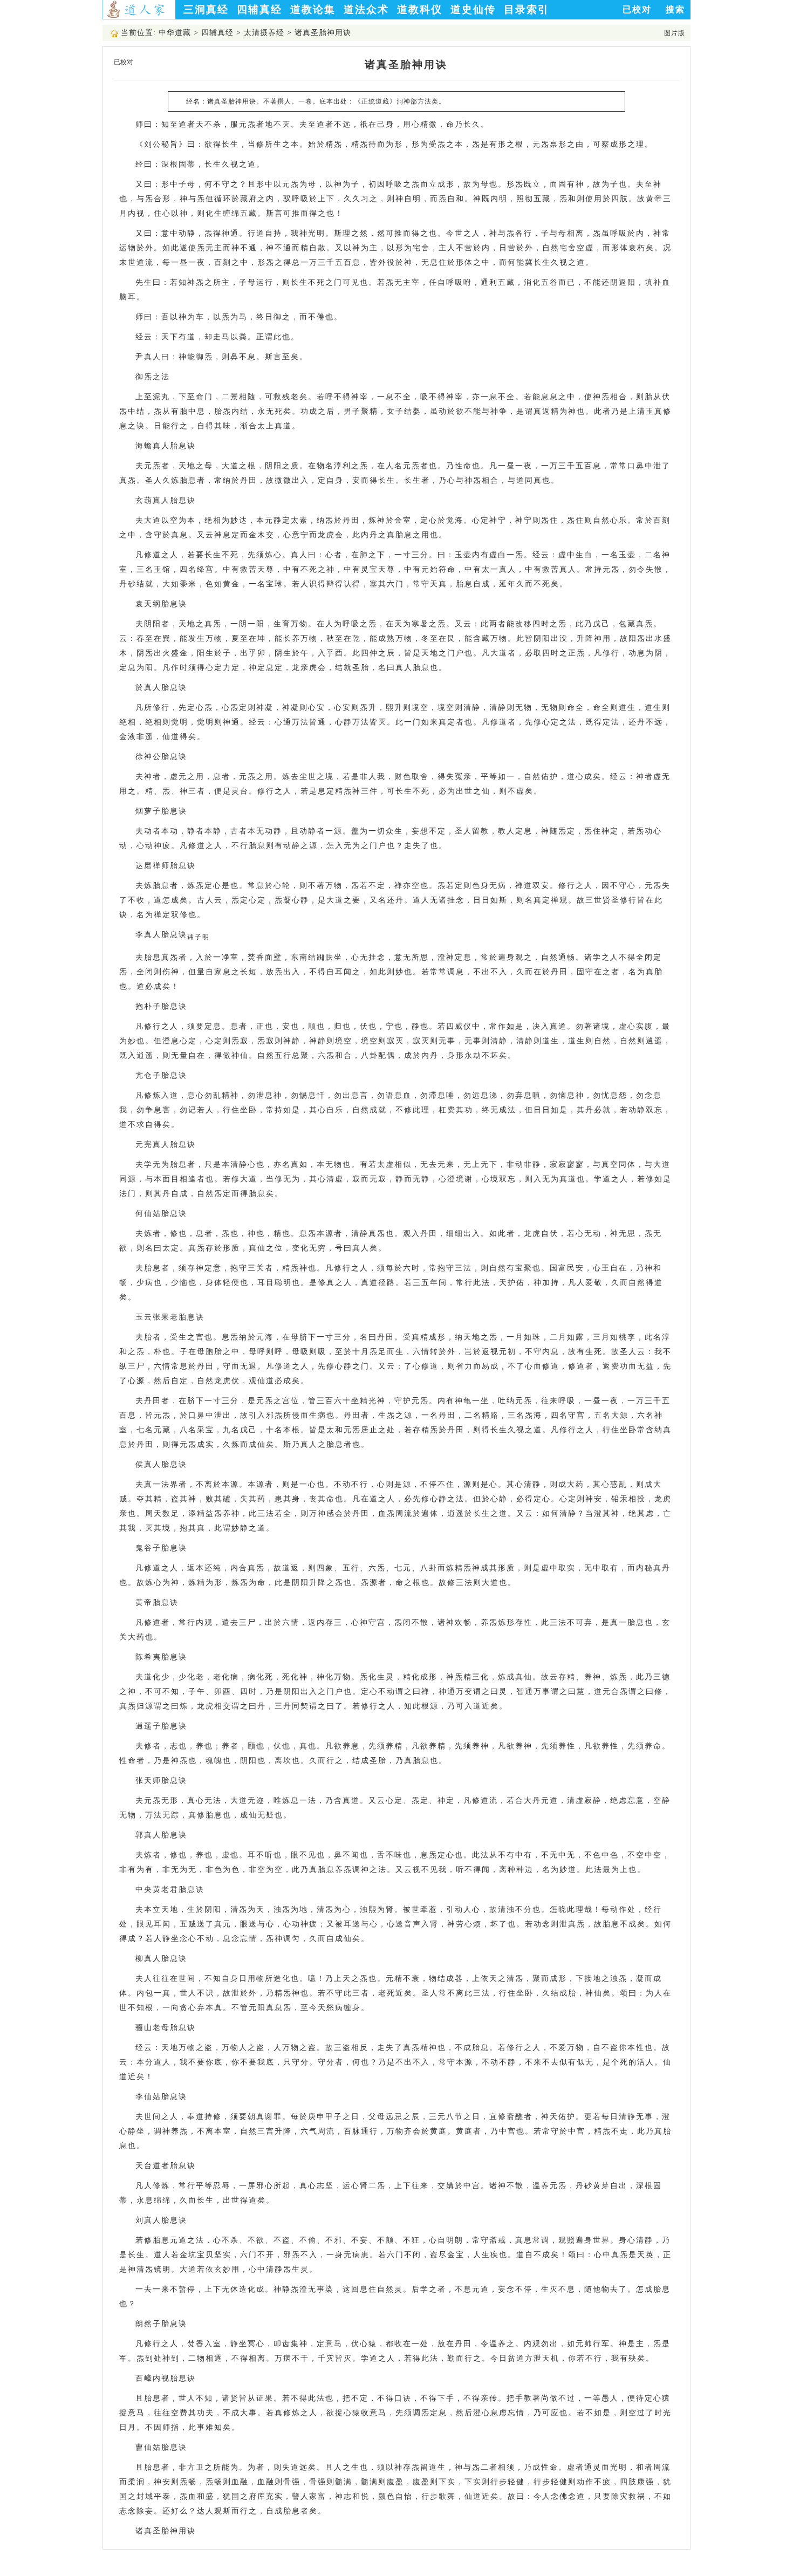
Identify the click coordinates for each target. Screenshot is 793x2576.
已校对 (637, 9)
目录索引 (527, 9)
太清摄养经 (264, 33)
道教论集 (313, 9)
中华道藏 (175, 33)
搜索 (675, 9)
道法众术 (366, 9)
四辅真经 (259, 9)
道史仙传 (473, 9)
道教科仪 (420, 9)
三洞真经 (206, 9)
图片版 (675, 33)
